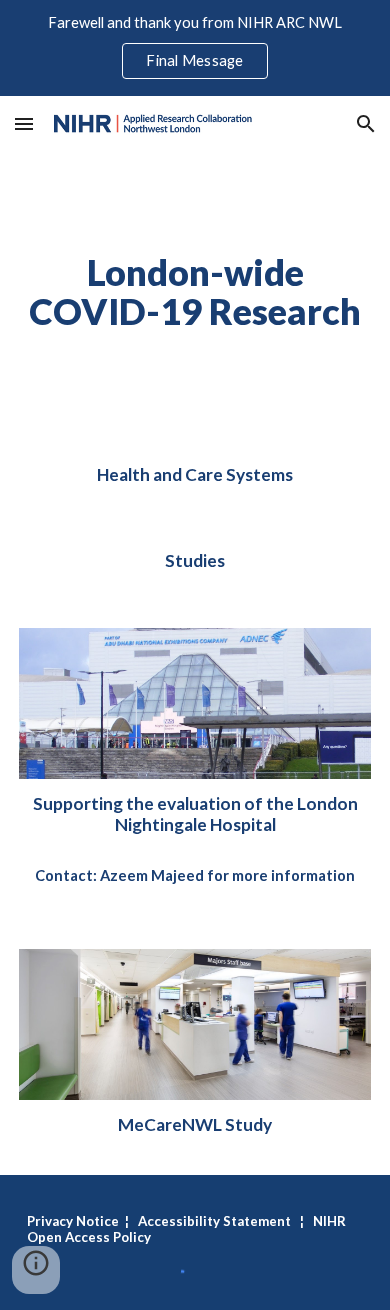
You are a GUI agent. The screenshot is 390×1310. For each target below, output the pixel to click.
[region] (195, 48)
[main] (195, 292)
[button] (24, 123)
